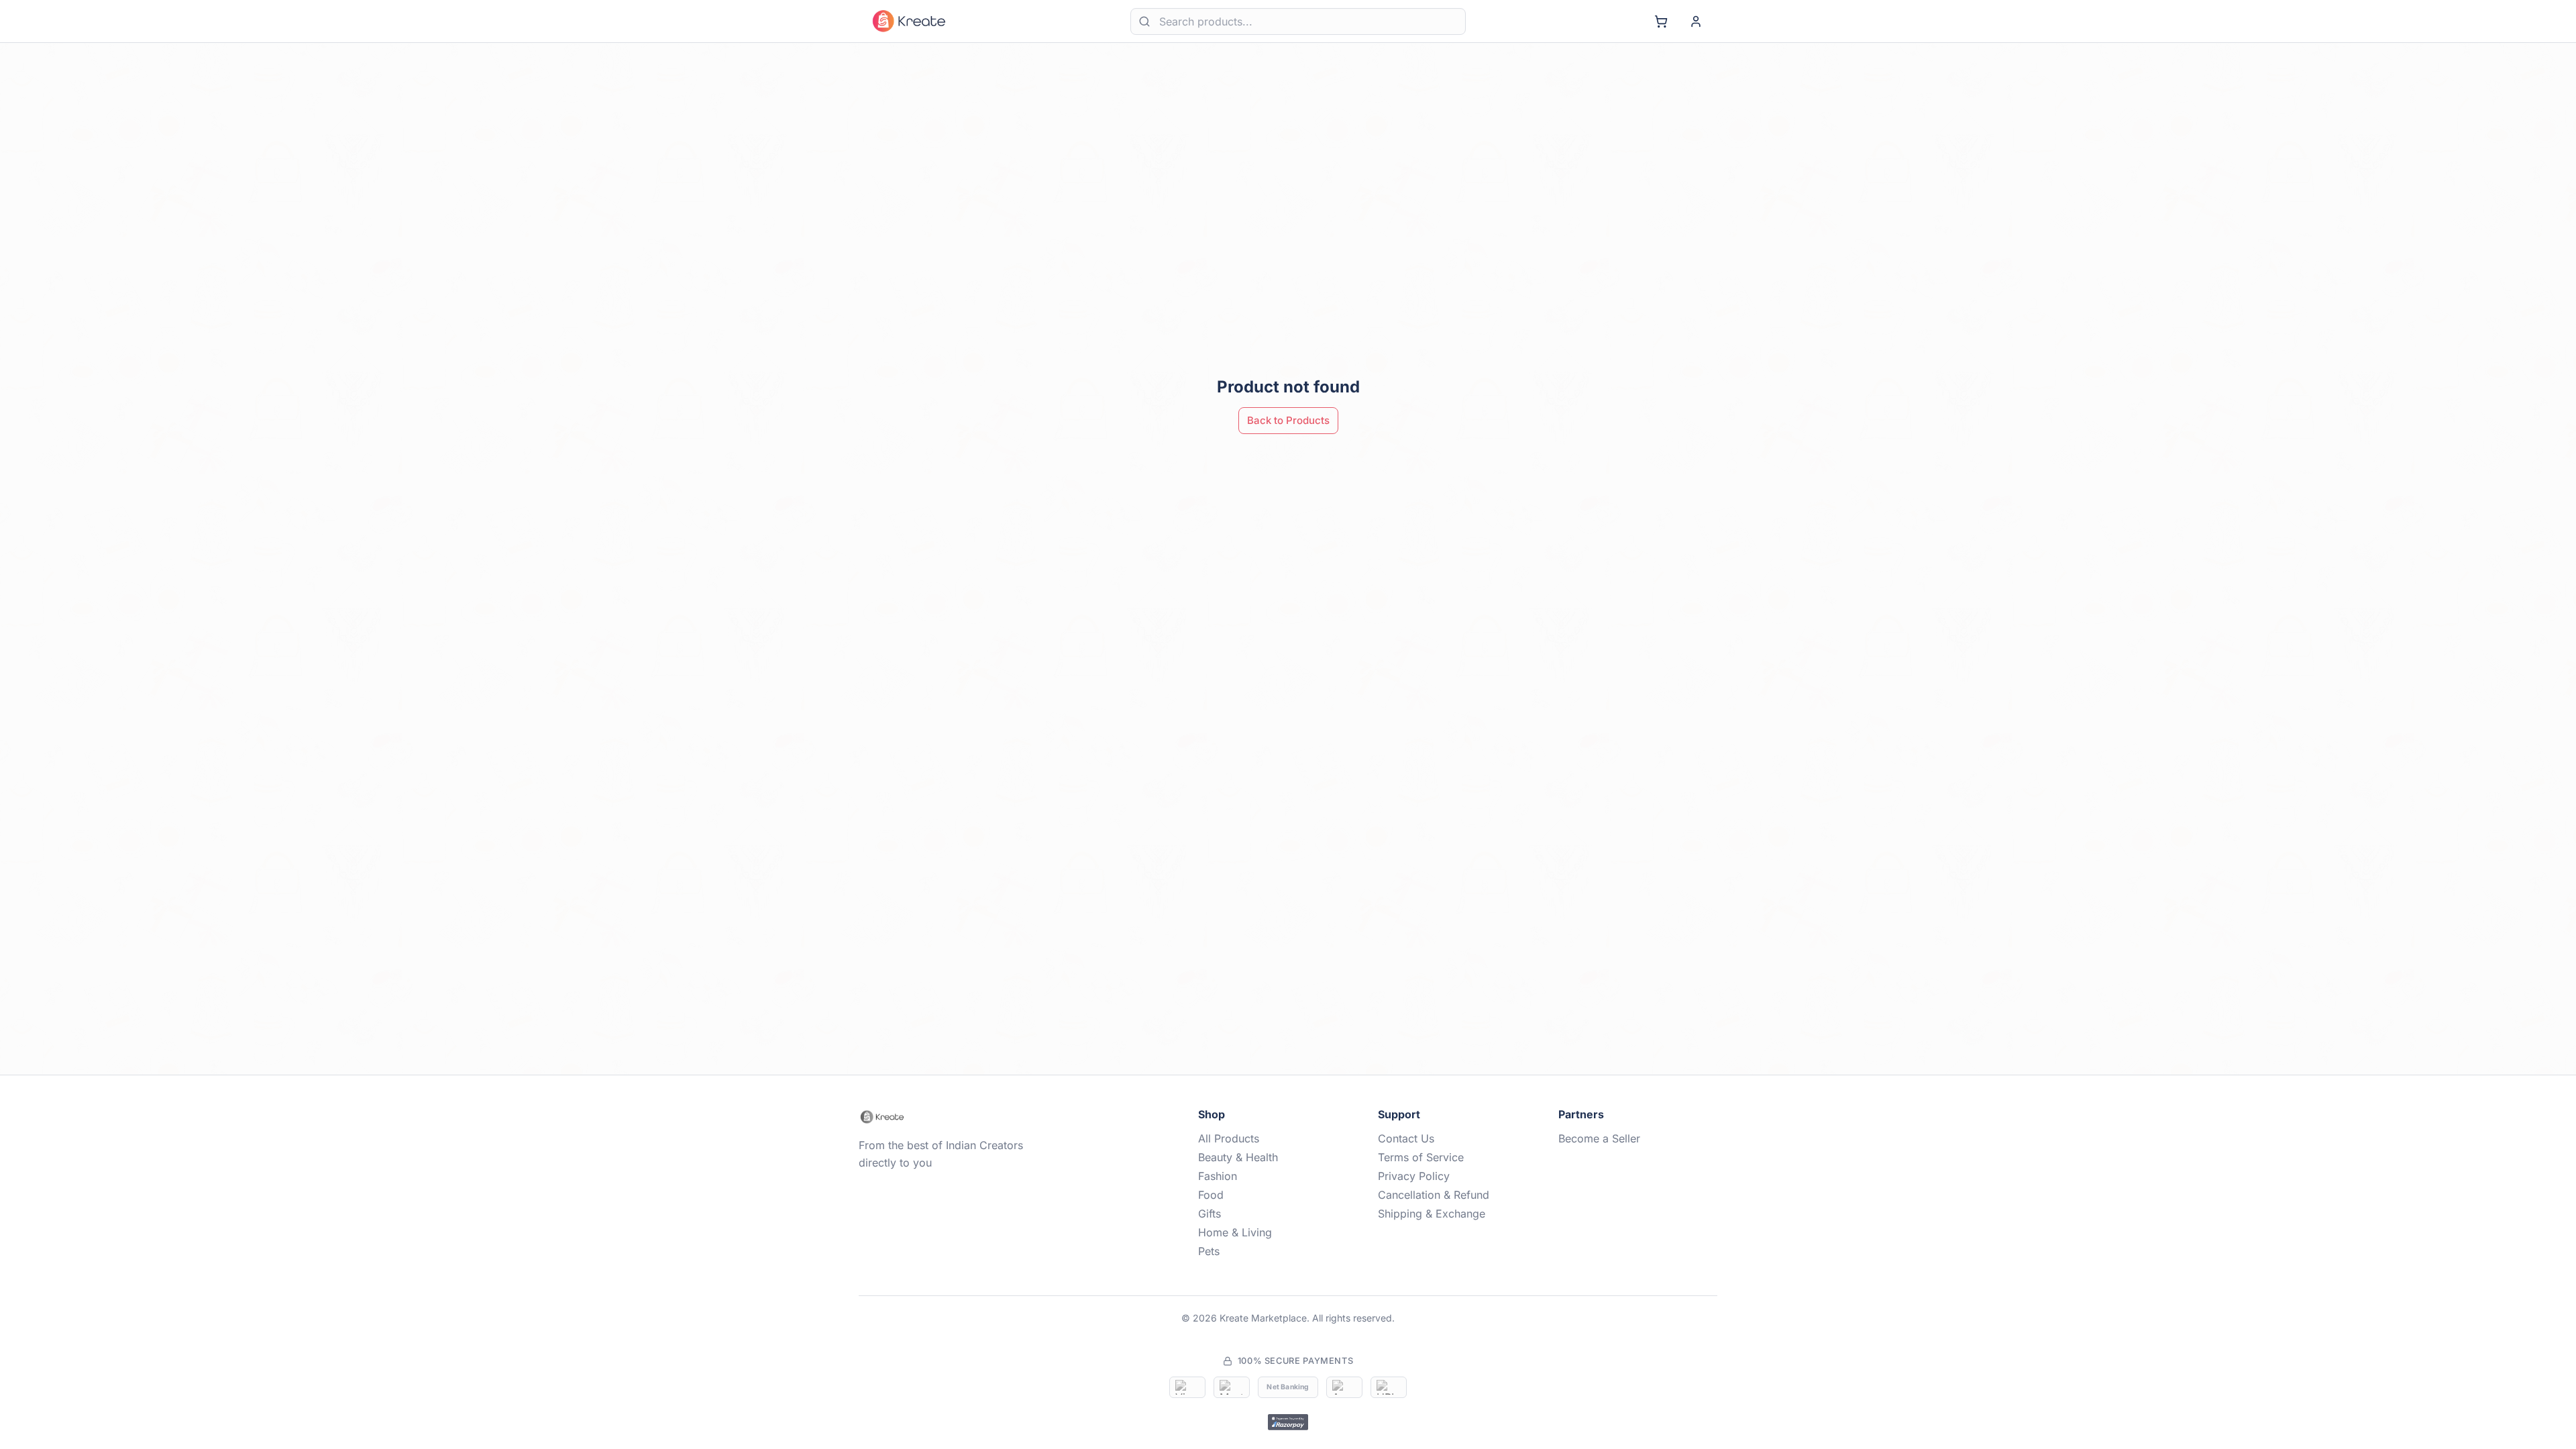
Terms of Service (1421, 1157)
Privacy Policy (1414, 1176)
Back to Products (1288, 420)
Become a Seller (1599, 1138)
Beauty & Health (1238, 1157)
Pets (1209, 1251)
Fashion (1218, 1176)
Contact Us (1406, 1138)
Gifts (1210, 1214)
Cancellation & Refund (1434, 1195)
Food (1211, 1195)
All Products (1229, 1138)
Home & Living (1235, 1232)
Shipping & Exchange (1432, 1214)
